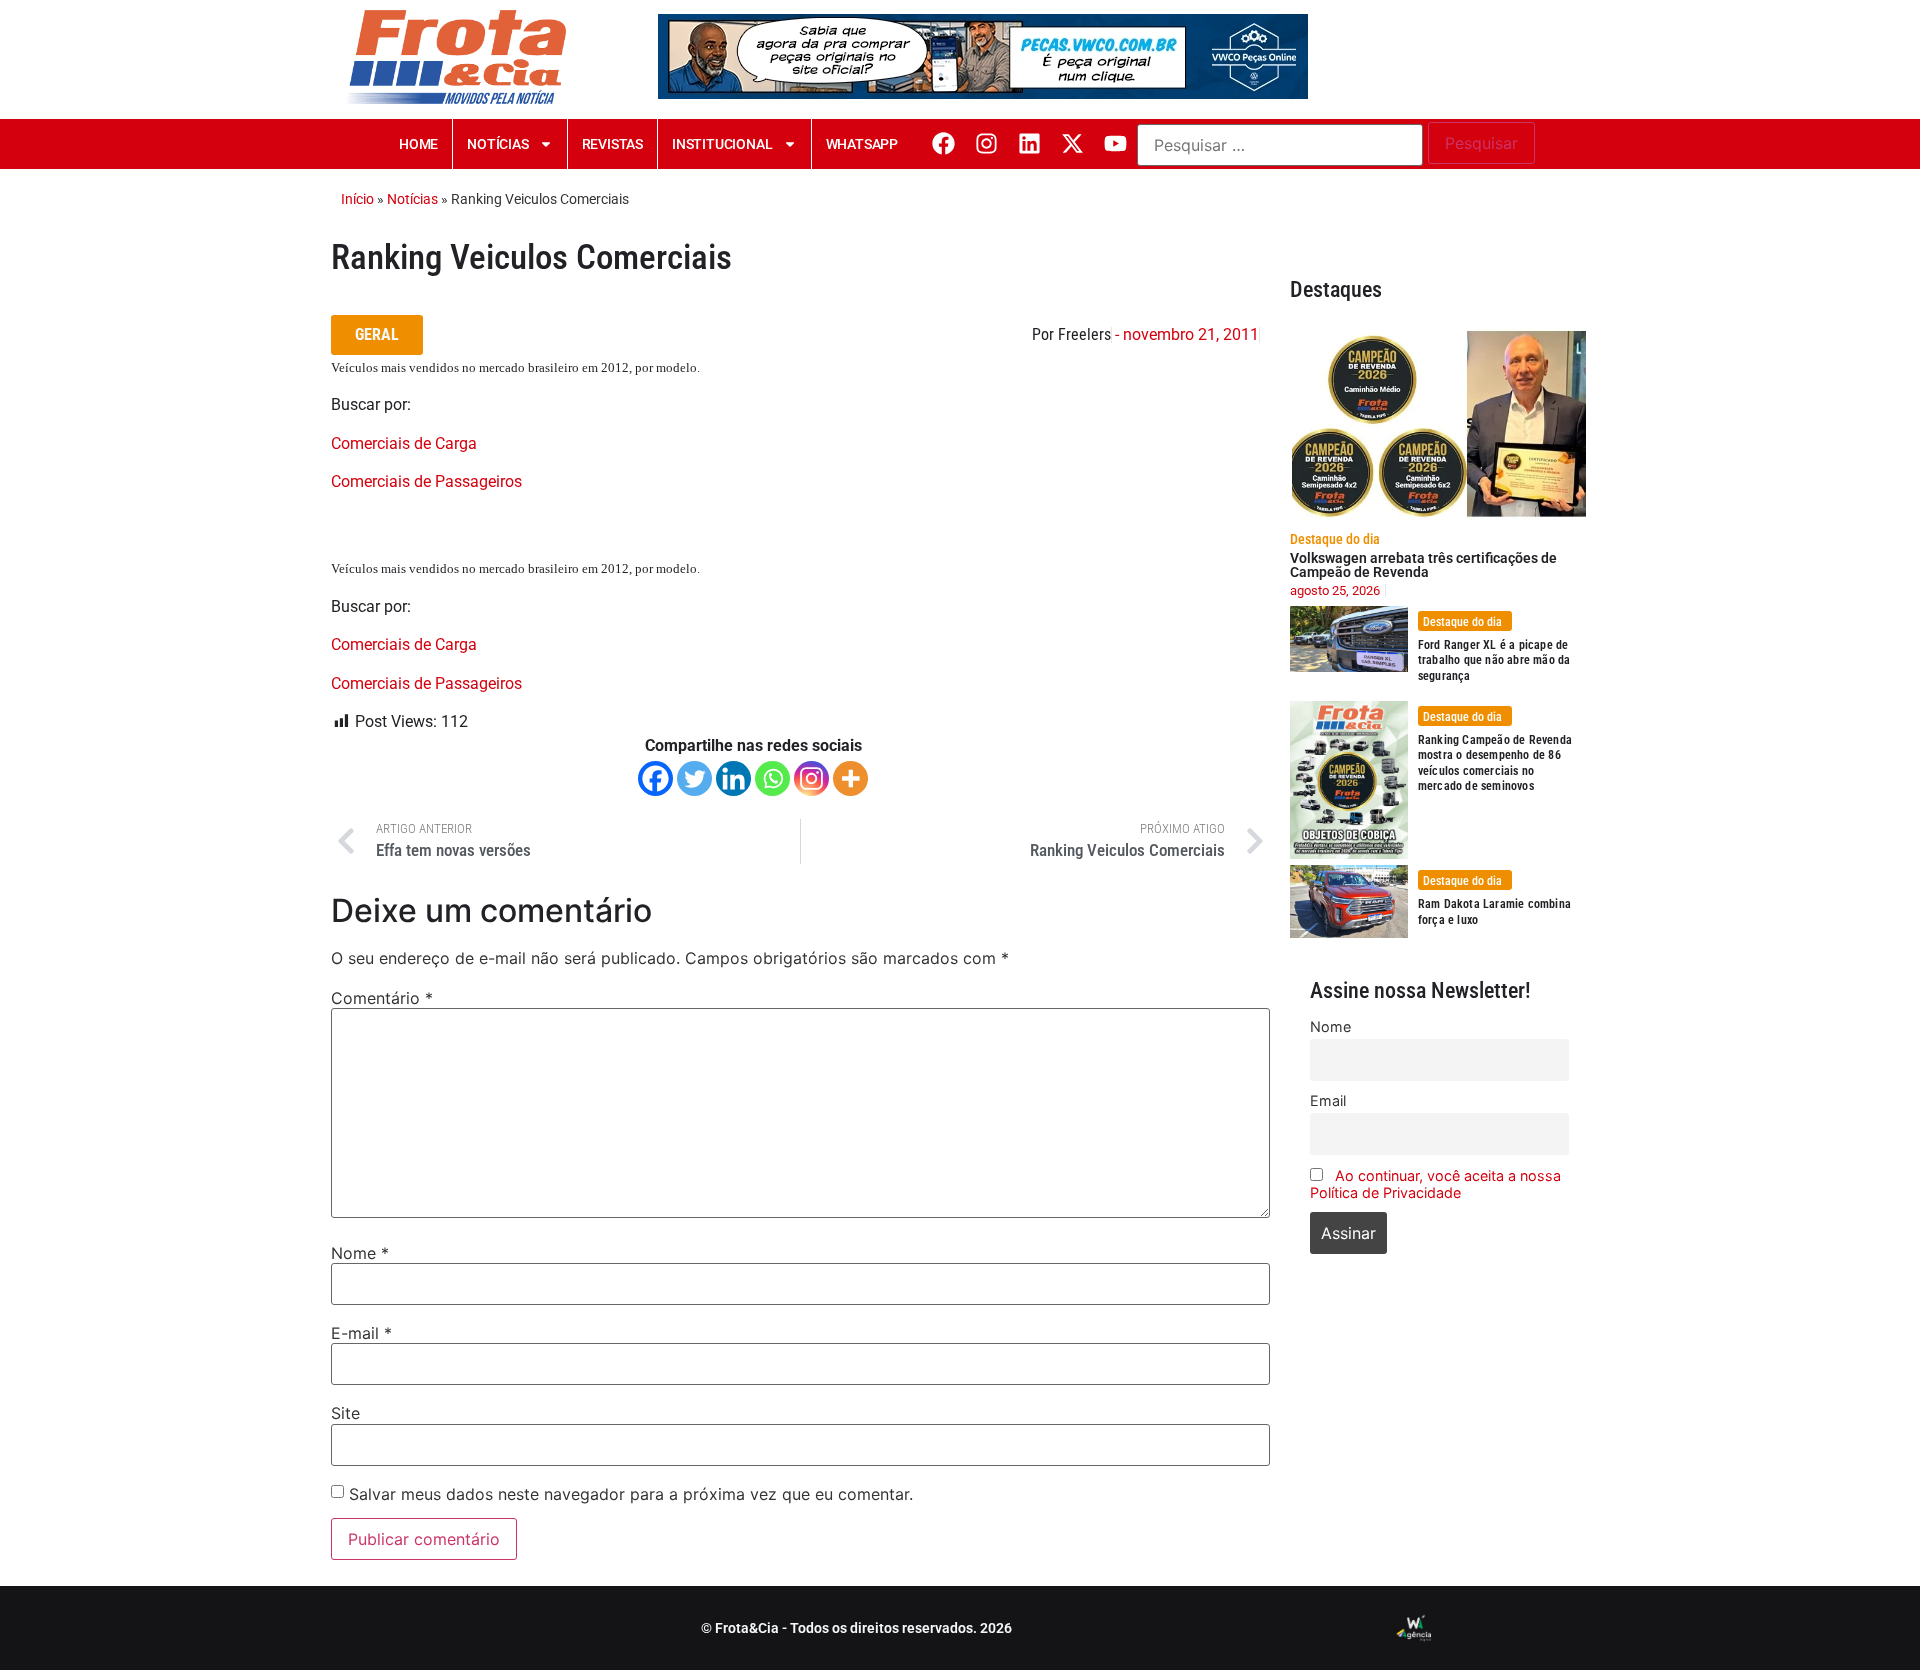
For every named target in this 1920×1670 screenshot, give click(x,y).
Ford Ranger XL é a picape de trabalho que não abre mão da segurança (1494, 660)
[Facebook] (943, 143)
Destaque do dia (1335, 539)
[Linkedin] (1029, 143)
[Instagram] (986, 143)
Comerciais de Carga (404, 443)
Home (418, 144)
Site (345, 1413)
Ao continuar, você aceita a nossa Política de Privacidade (1435, 1184)
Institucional (722, 144)
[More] (850, 778)
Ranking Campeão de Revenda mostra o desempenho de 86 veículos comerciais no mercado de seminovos (1495, 763)
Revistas (612, 144)
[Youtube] (1115, 143)
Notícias (497, 144)
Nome (360, 1253)
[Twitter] (694, 778)
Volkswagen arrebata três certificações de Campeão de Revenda (1423, 565)
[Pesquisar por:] (1280, 145)
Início (357, 199)
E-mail (361, 1333)
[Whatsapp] (772, 778)
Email (1328, 1100)
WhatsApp (862, 144)
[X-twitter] (1072, 143)
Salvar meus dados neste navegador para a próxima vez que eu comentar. (631, 1494)
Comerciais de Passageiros (426, 481)
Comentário (382, 998)
